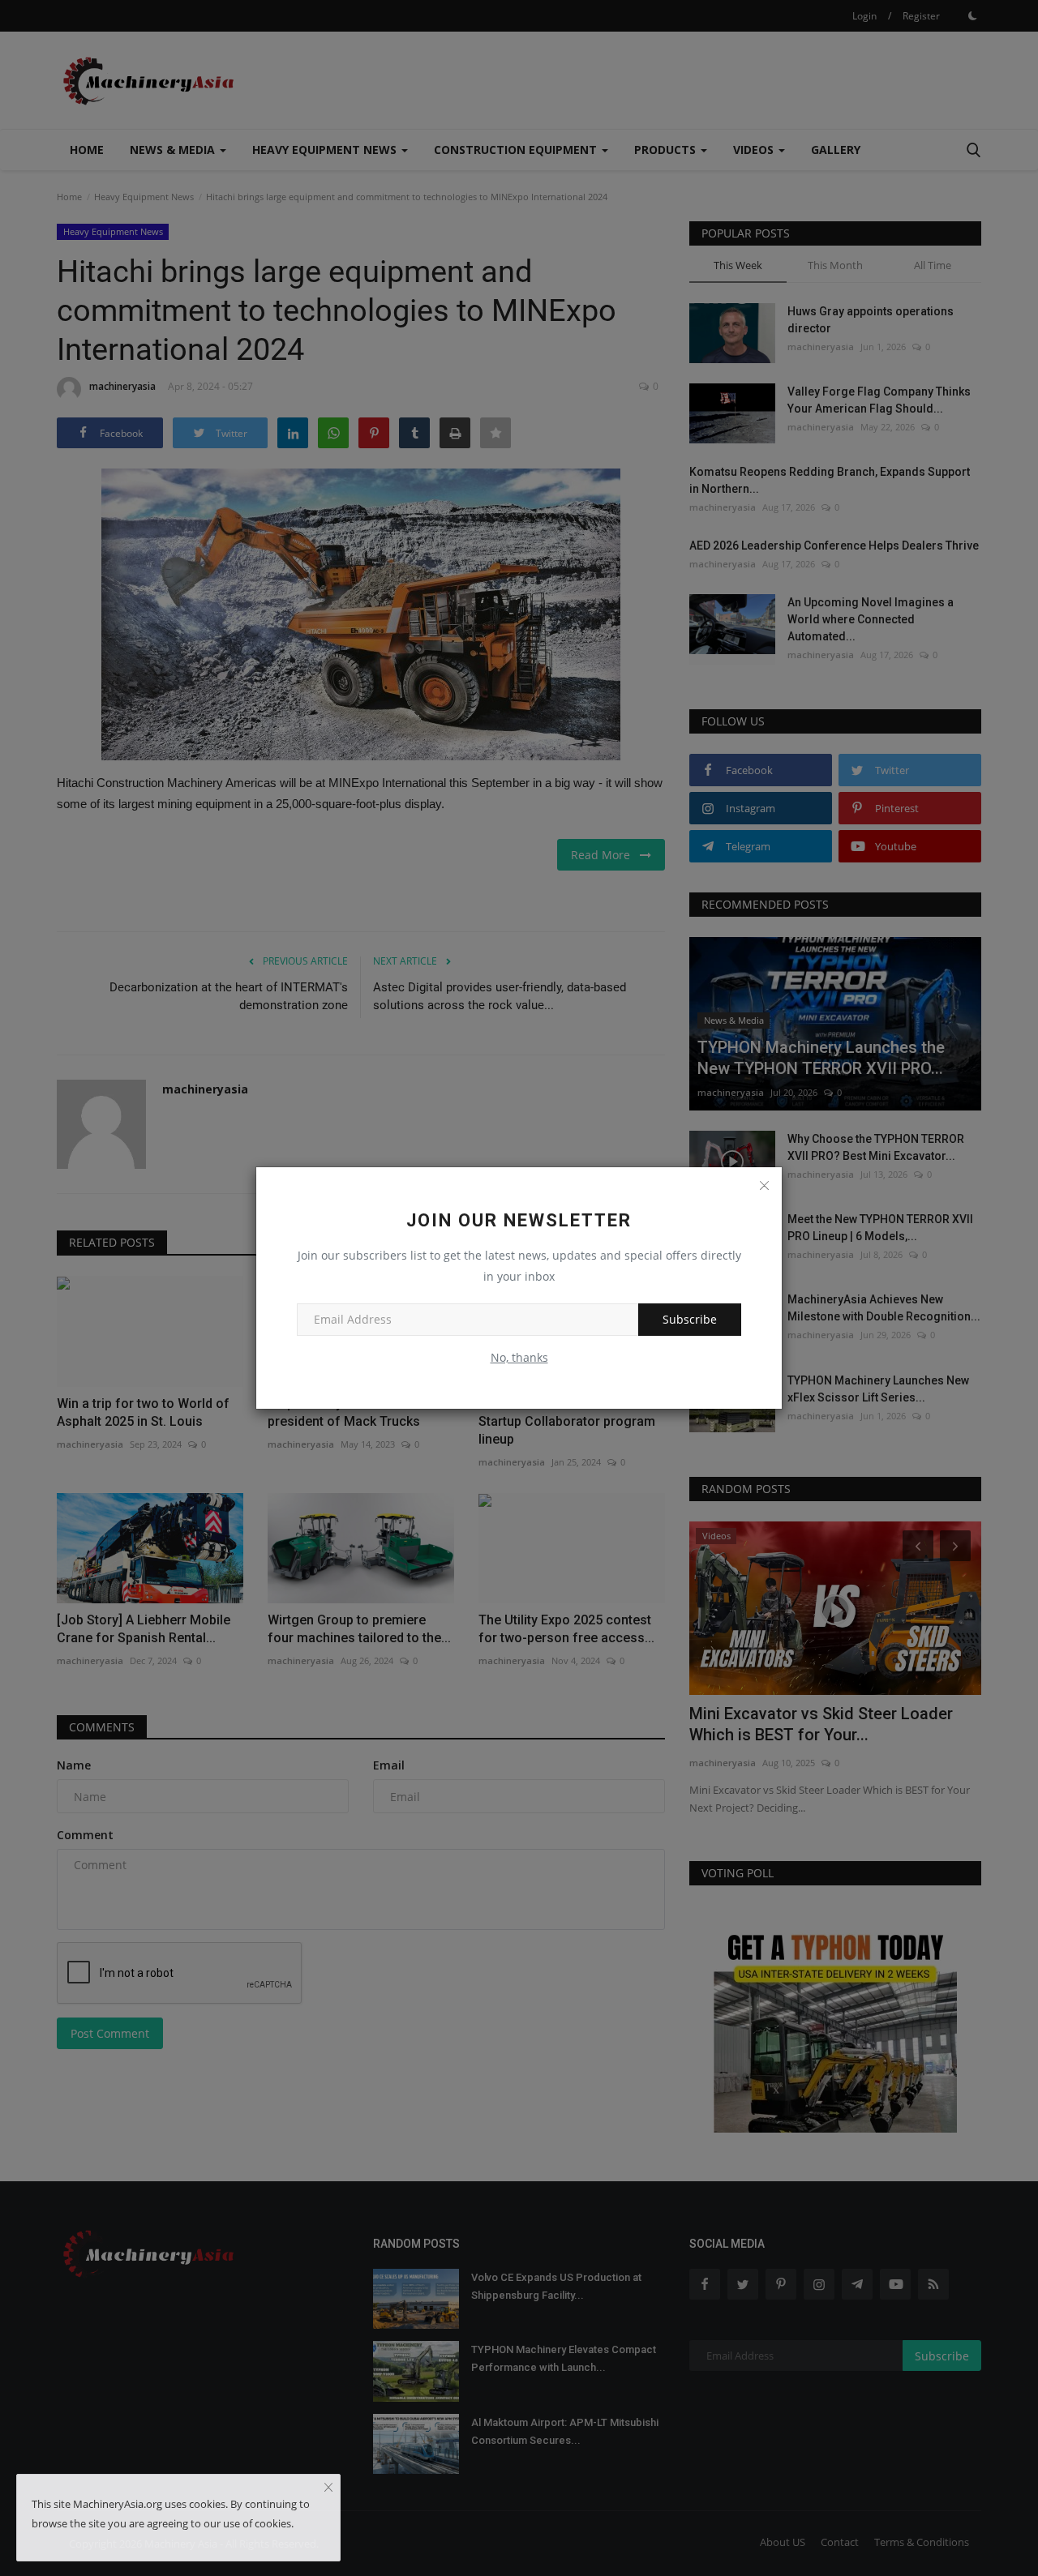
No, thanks (519, 1357)
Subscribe (690, 1319)
